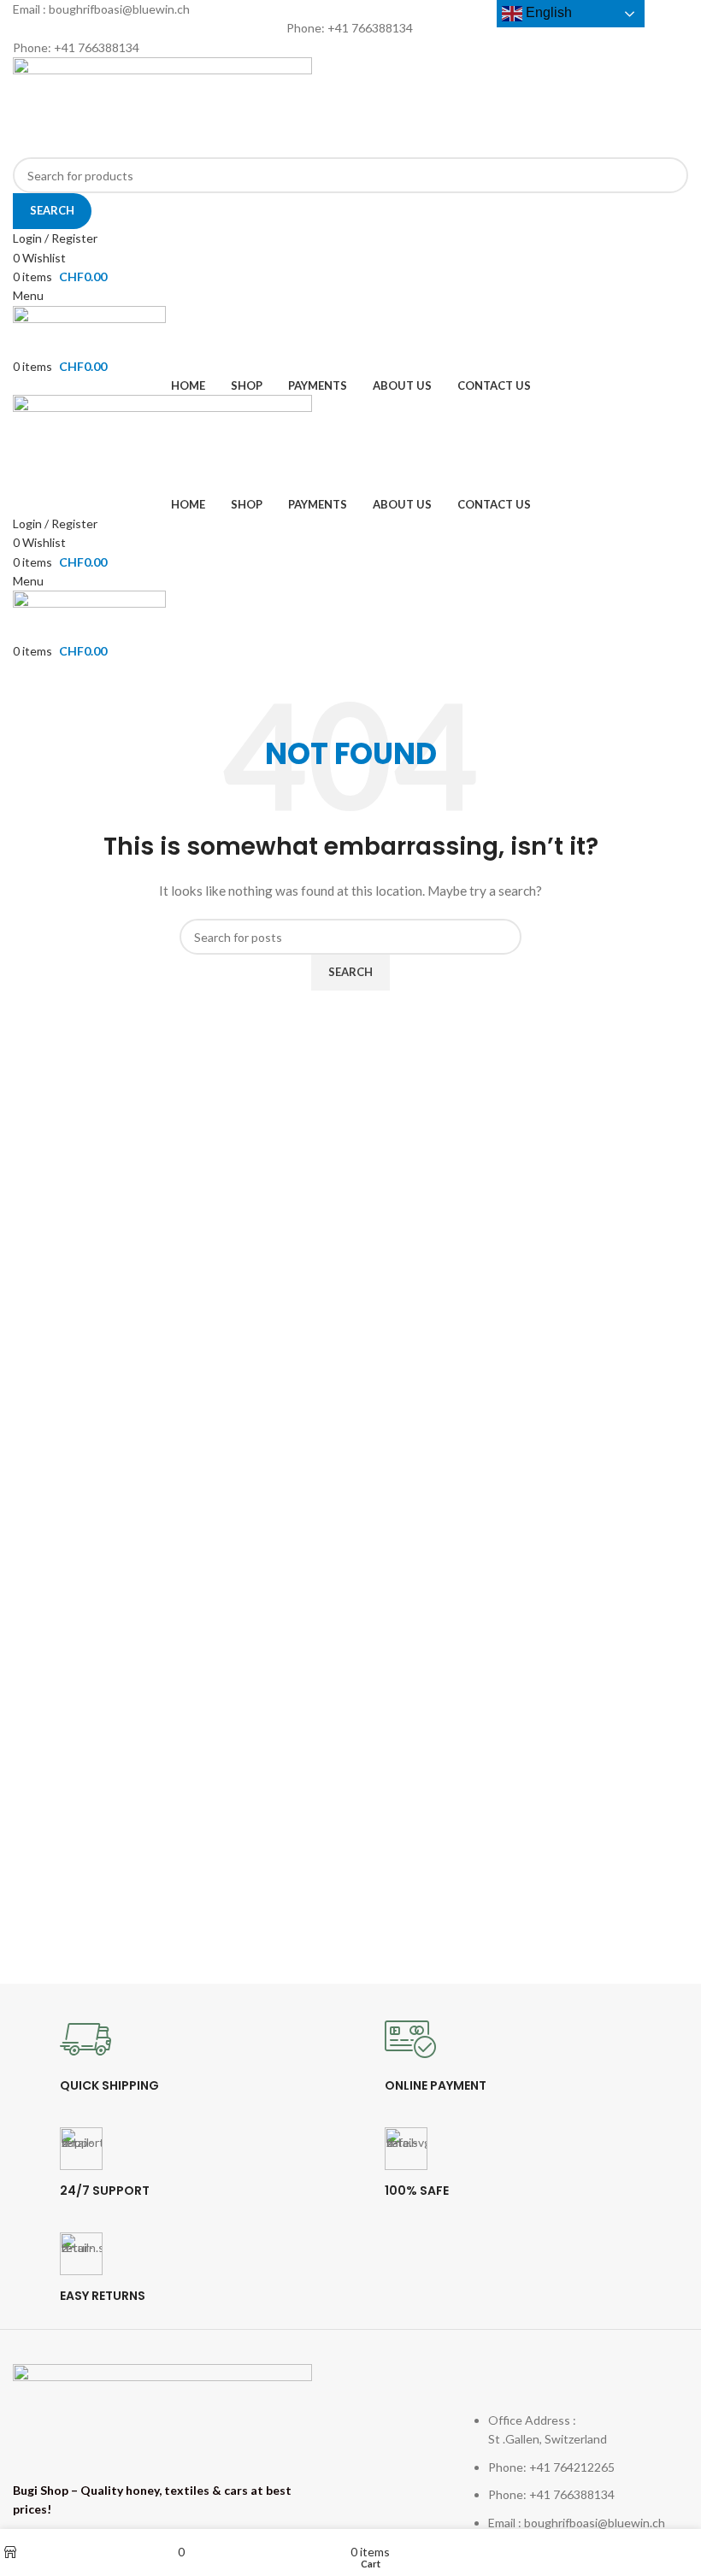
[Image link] (162, 2412)
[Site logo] (162, 106)
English (547, 12)
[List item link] (581, 2457)
